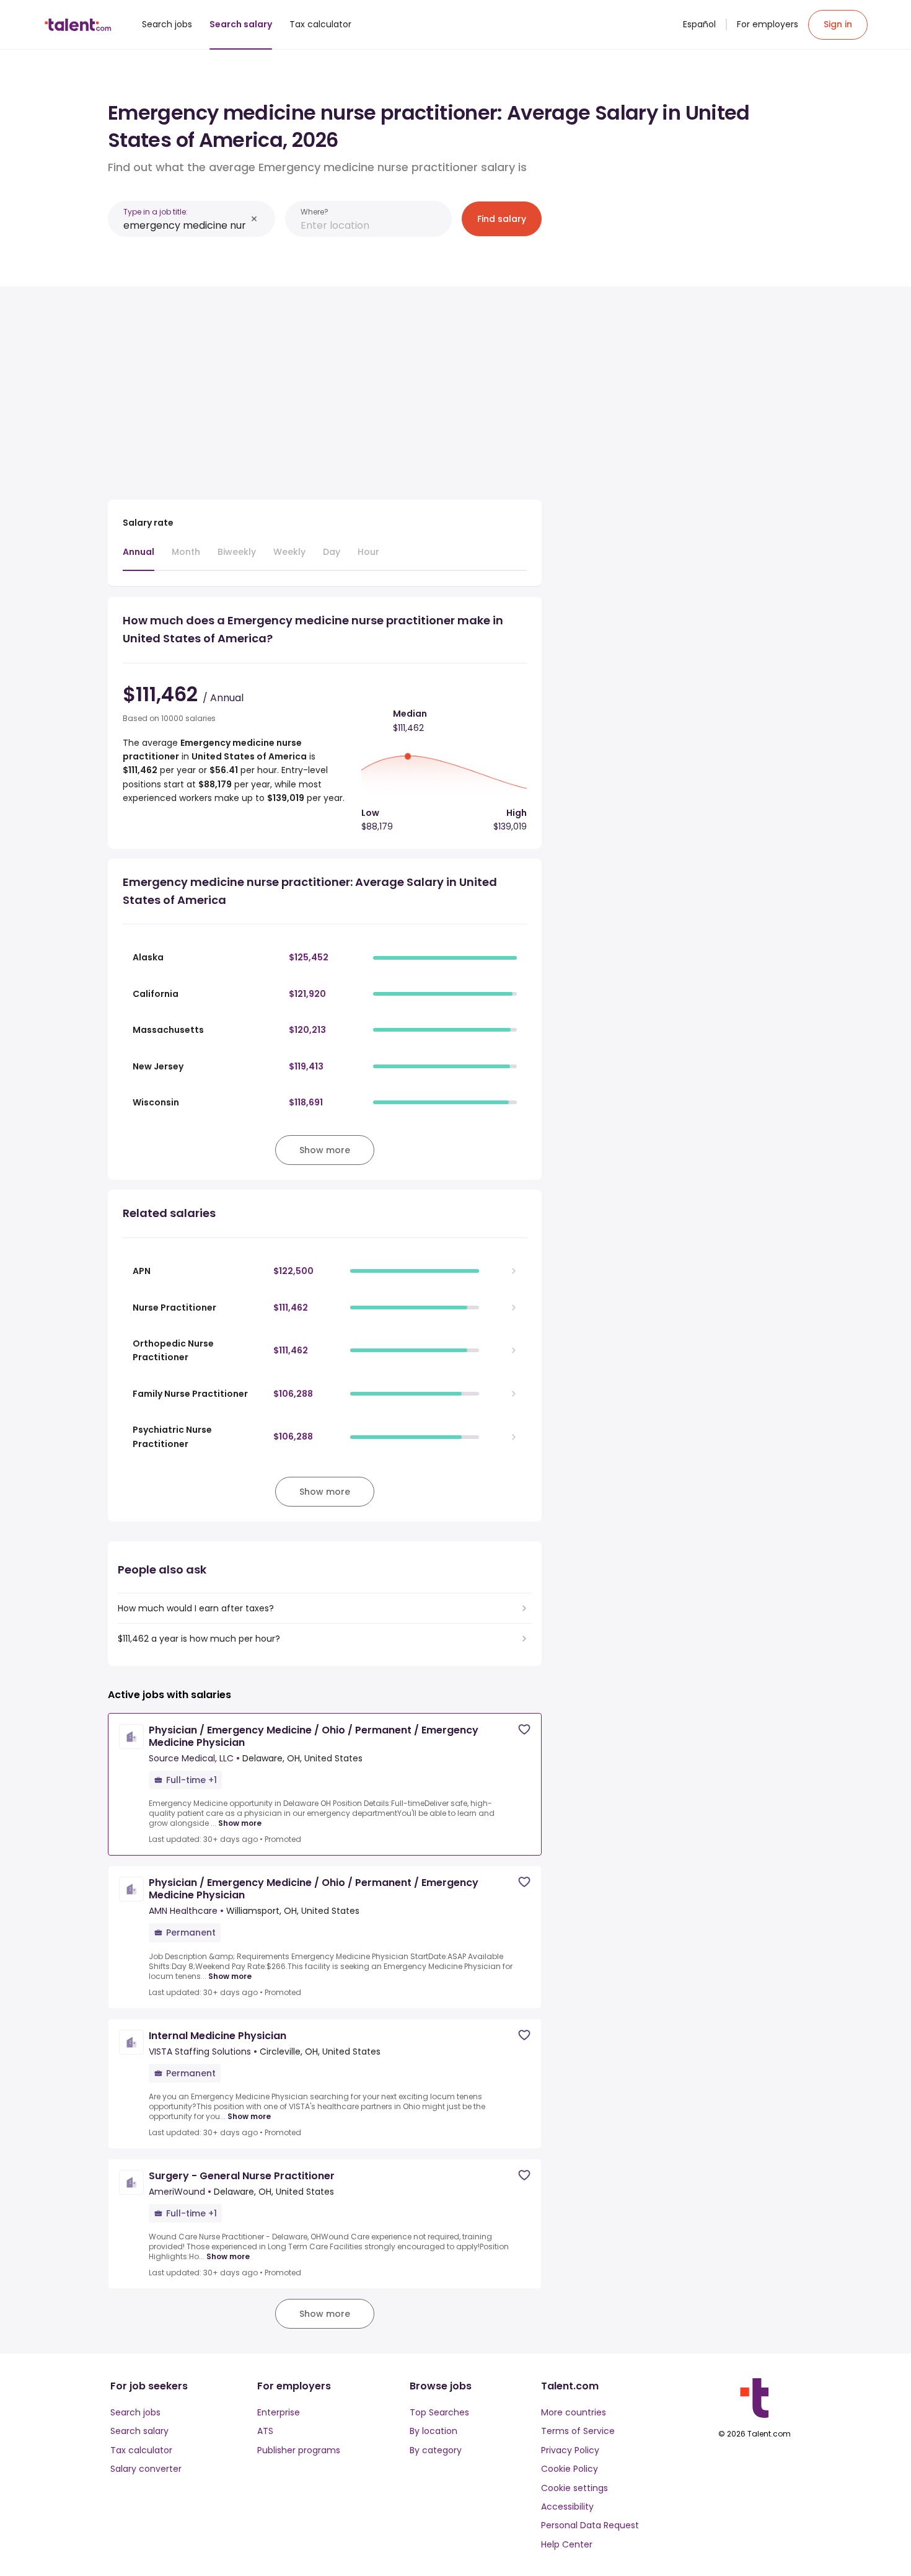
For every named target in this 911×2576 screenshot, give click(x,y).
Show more (240, 1823)
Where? (315, 212)
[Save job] (524, 1729)
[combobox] (185, 225)
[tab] (139, 558)
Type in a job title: (156, 212)
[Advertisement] (325, 388)
